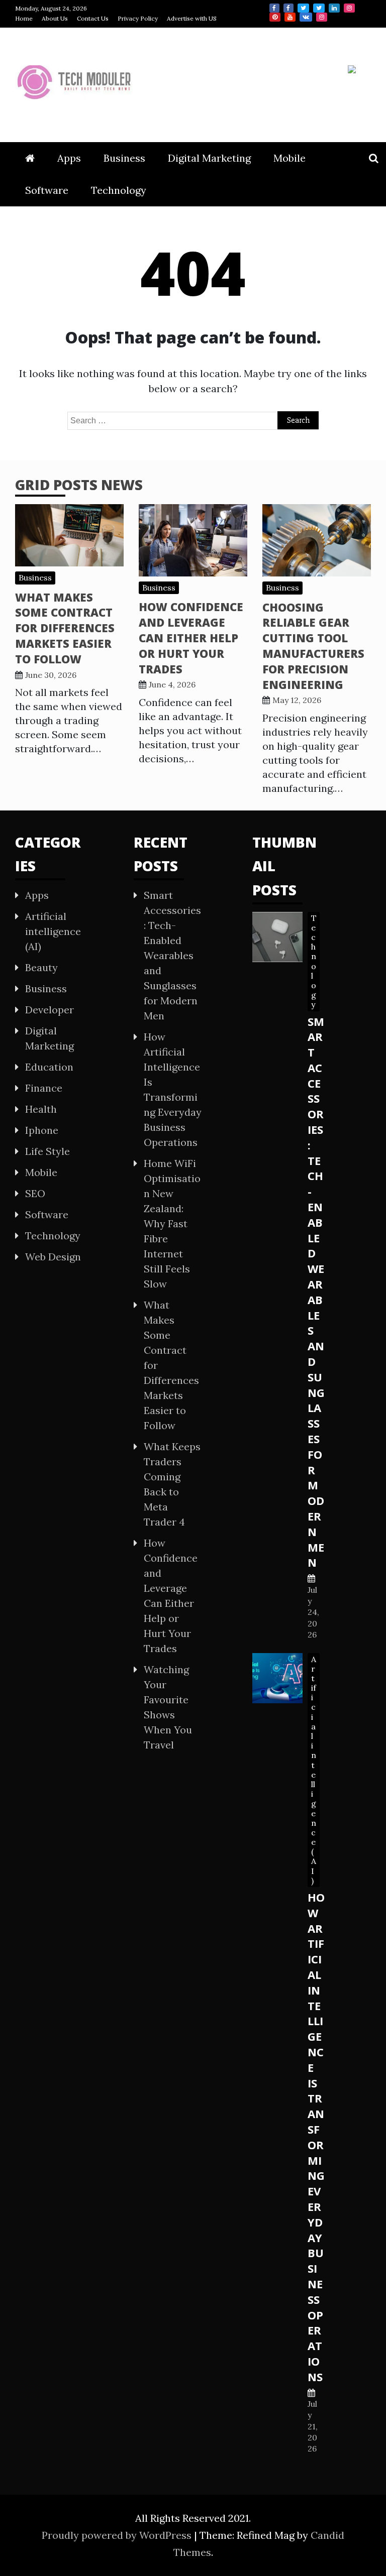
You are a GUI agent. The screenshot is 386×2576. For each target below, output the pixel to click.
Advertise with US (192, 18)
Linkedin (334, 8)
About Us (55, 18)
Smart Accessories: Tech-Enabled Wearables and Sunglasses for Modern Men (172, 955)
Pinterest (275, 17)
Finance (44, 1088)
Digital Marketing (209, 158)
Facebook (274, 8)
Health (41, 1109)
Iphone (42, 1130)
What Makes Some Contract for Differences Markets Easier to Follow (65, 628)
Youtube (290, 17)
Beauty (41, 967)
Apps (69, 158)
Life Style (47, 1151)
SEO (35, 1193)
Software (47, 190)
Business (124, 158)
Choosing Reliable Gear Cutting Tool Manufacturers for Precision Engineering (313, 646)
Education (49, 1067)
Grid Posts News (79, 485)
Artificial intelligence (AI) (53, 931)
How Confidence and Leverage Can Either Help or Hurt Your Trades (191, 637)
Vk (306, 17)
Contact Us (93, 18)
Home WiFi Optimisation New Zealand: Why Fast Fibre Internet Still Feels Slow (172, 1223)
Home (24, 18)
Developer (50, 1010)
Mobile (289, 158)
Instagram (349, 8)
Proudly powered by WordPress (118, 2535)
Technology (119, 190)
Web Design (53, 1257)
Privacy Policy (138, 18)
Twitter (303, 8)
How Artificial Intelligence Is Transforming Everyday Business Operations (316, 2137)
